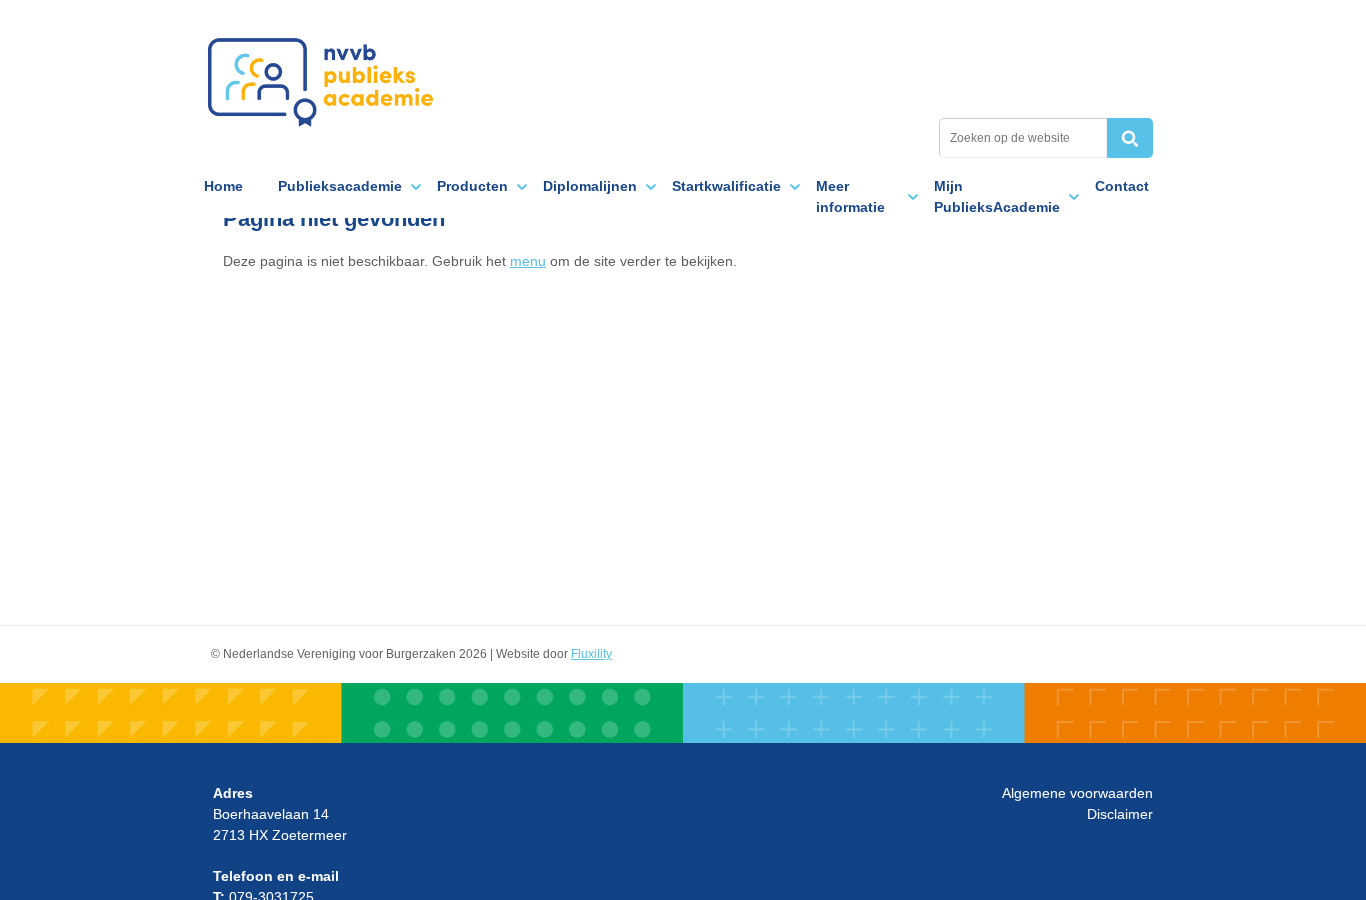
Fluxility (591, 654)
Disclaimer (1120, 814)
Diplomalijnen (590, 186)
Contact (1122, 186)
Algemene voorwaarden (1077, 793)
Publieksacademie (320, 82)
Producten (472, 186)
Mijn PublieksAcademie (997, 196)
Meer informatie (850, 196)
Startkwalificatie (726, 186)
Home (223, 186)
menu (528, 261)
